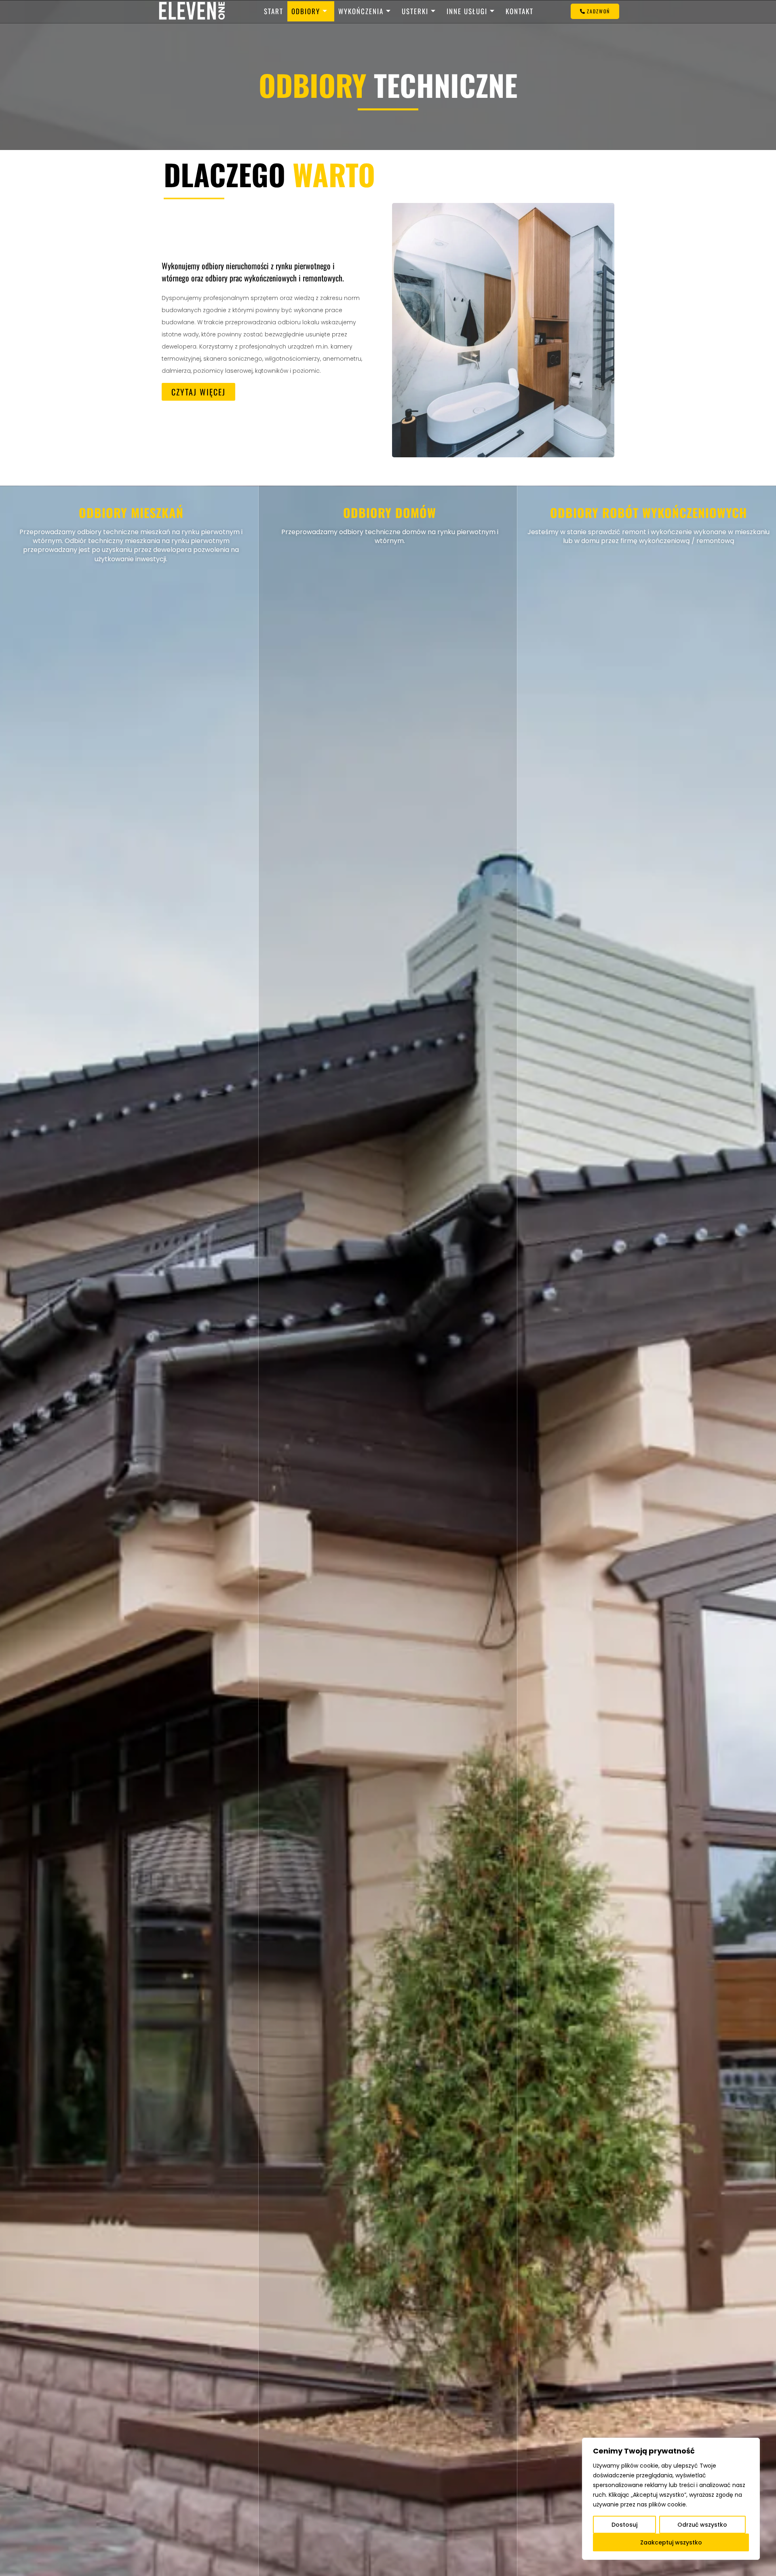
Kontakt (520, 11)
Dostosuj (624, 2525)
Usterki (415, 11)
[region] (671, 2499)
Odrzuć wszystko (702, 2525)
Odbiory (306, 11)
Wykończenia (361, 11)
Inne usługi (467, 11)
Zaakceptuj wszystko (671, 2542)
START (274, 11)
